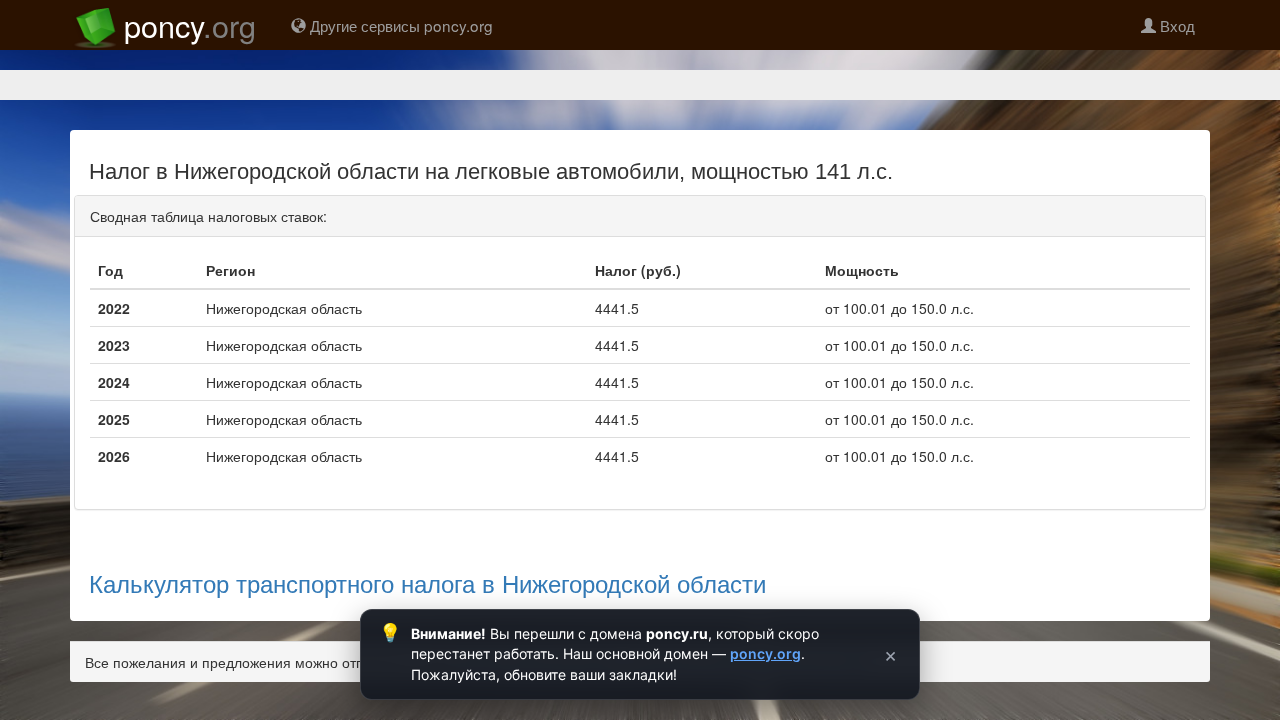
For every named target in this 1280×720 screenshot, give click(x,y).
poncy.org (765, 653)
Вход (1175, 25)
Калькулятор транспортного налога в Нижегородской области (427, 582)
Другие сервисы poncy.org (399, 25)
